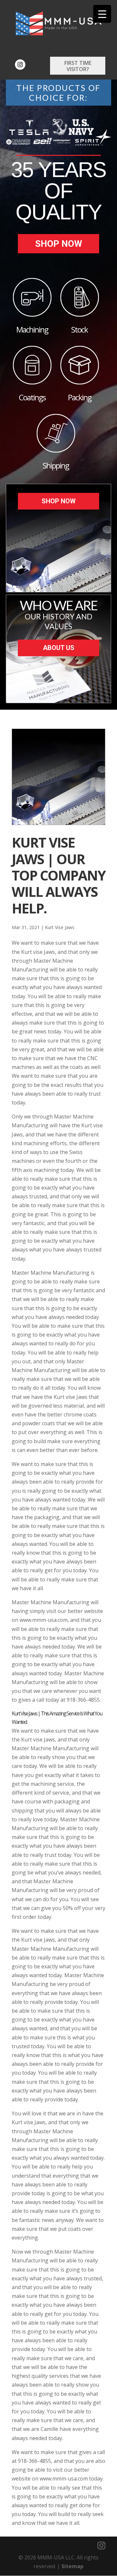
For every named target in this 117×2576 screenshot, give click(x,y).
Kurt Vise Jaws (60, 927)
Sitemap (72, 2566)
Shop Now (59, 244)
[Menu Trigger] (102, 14)
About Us (59, 648)
